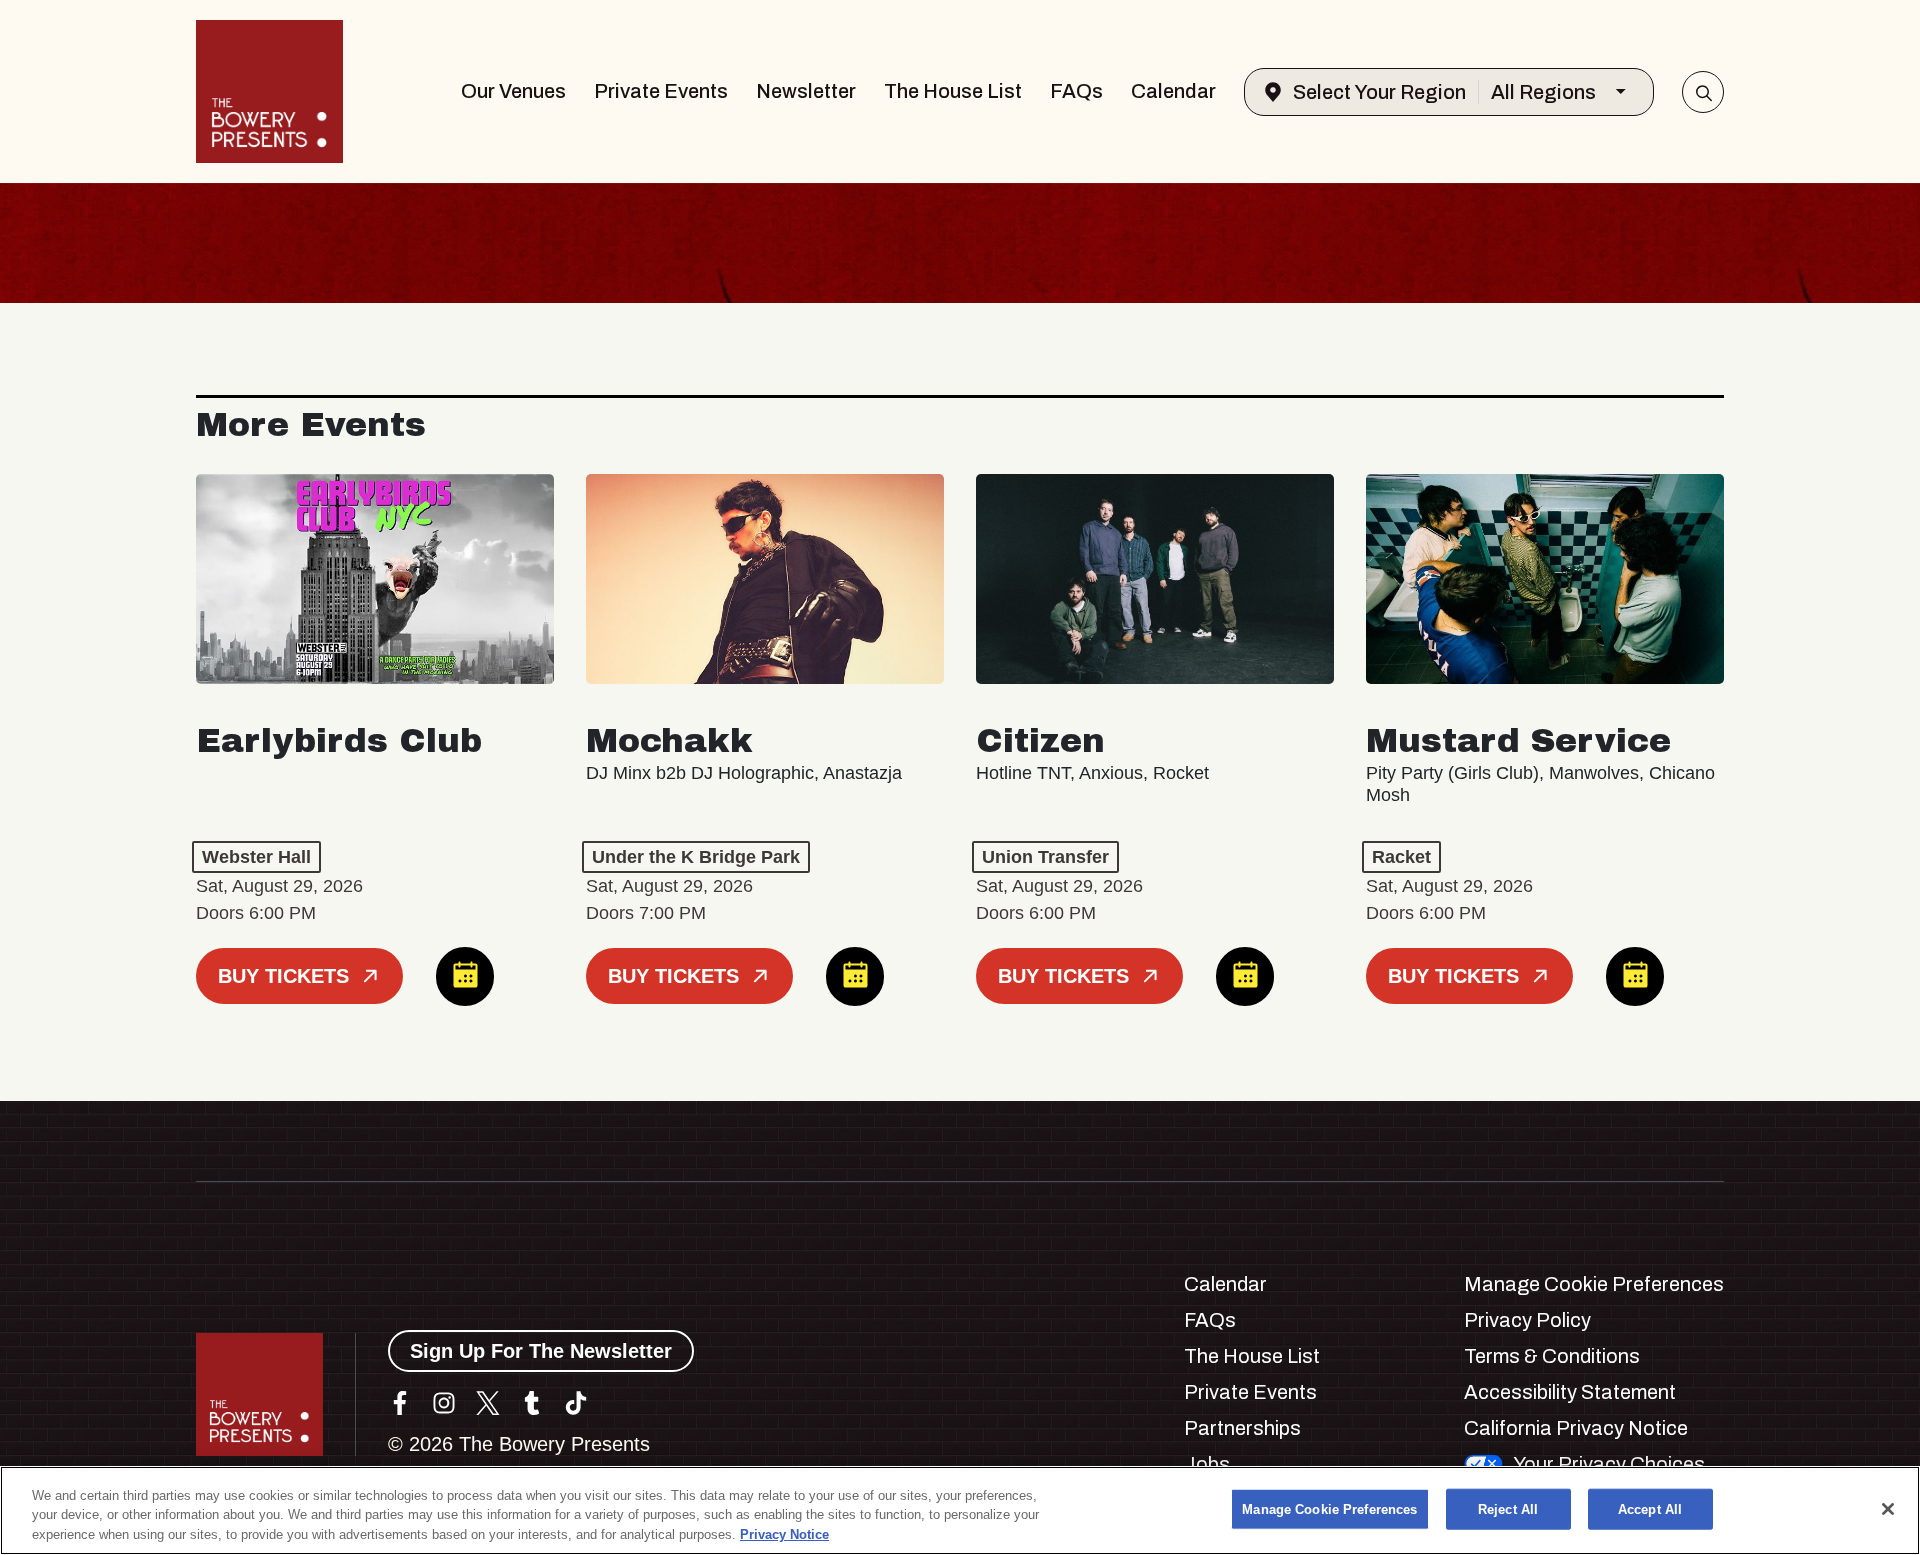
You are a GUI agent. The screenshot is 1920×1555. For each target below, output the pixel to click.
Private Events (661, 91)
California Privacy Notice (1576, 1428)
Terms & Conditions (1552, 1356)
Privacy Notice (784, 1534)
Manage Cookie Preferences (1329, 1508)
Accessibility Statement (1570, 1392)
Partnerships (1242, 1428)
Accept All (1650, 1508)
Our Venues (513, 91)
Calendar (1173, 91)
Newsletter (806, 91)
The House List (953, 91)
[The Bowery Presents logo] (269, 91)
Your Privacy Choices (1609, 1464)
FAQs (1076, 91)
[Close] (1888, 1509)
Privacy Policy (1527, 1320)
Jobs (1207, 1464)
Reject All (1508, 1508)
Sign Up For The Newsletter (541, 1351)
